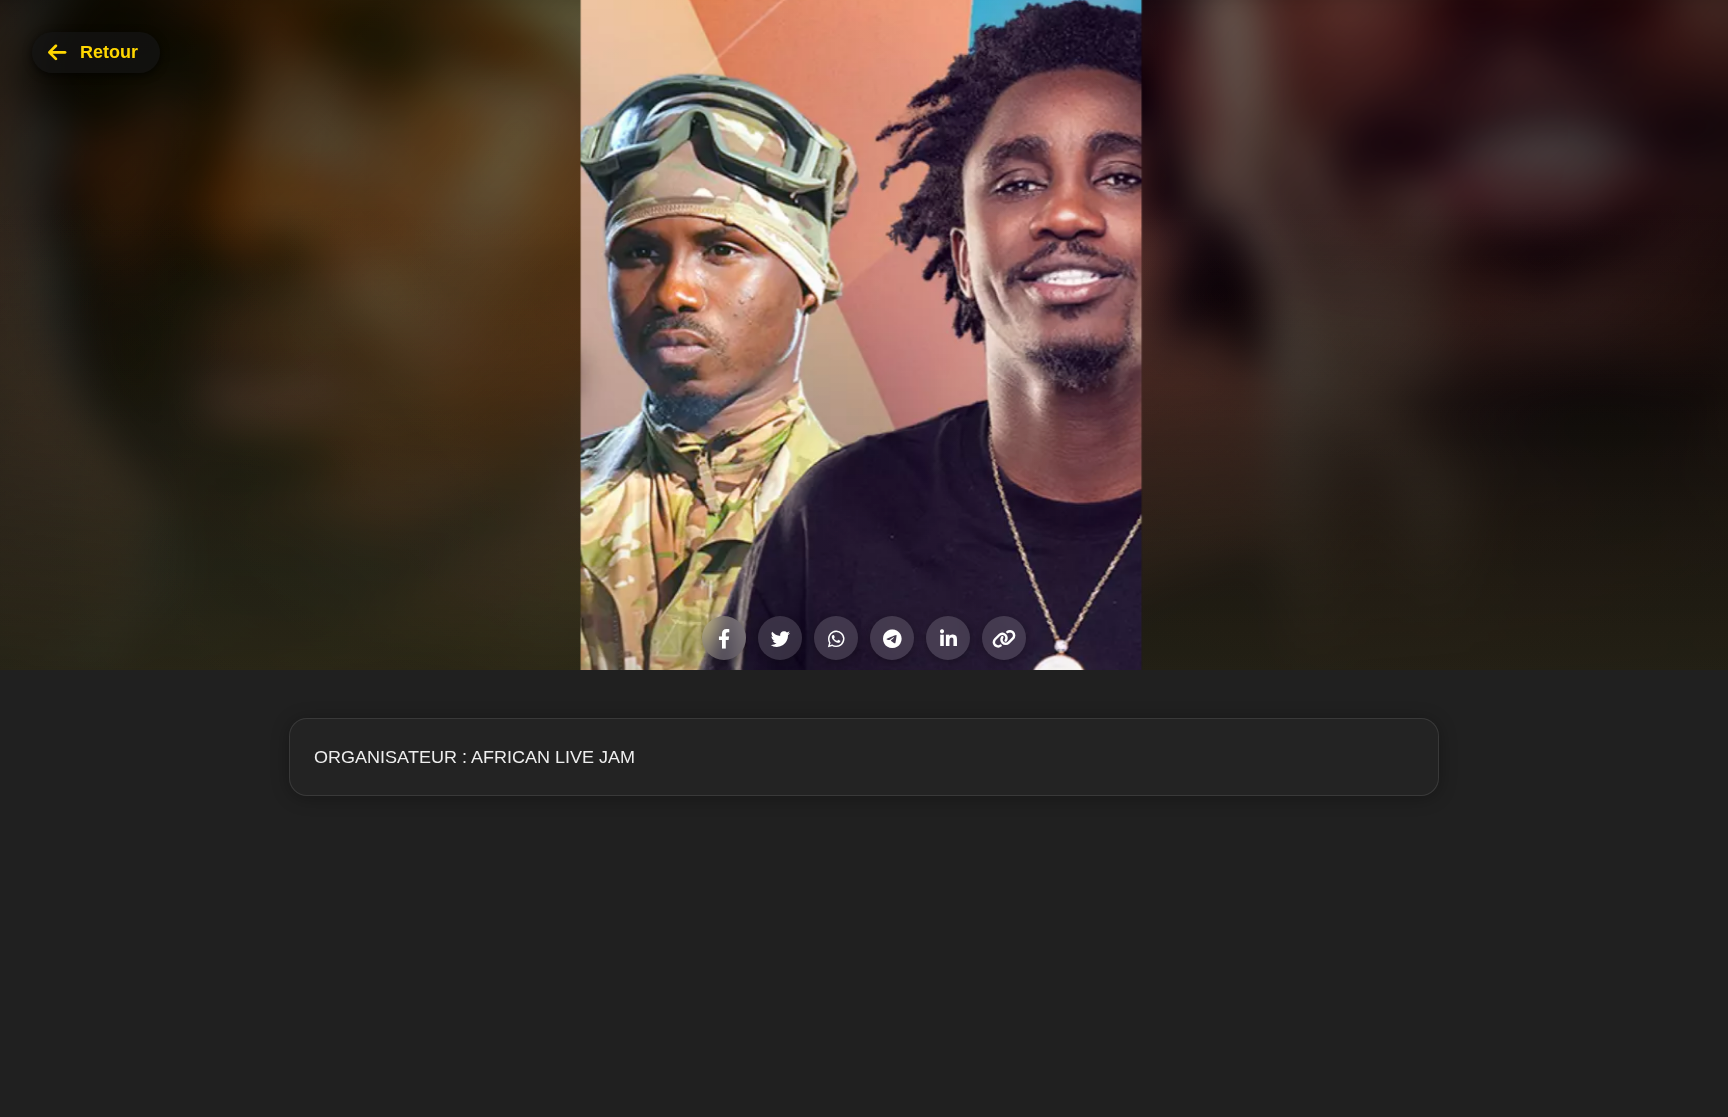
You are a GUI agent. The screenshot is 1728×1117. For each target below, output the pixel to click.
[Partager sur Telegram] (892, 638)
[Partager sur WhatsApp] (836, 638)
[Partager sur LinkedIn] (948, 638)
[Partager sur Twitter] (780, 638)
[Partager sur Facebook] (724, 638)
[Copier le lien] (1004, 638)
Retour (109, 52)
